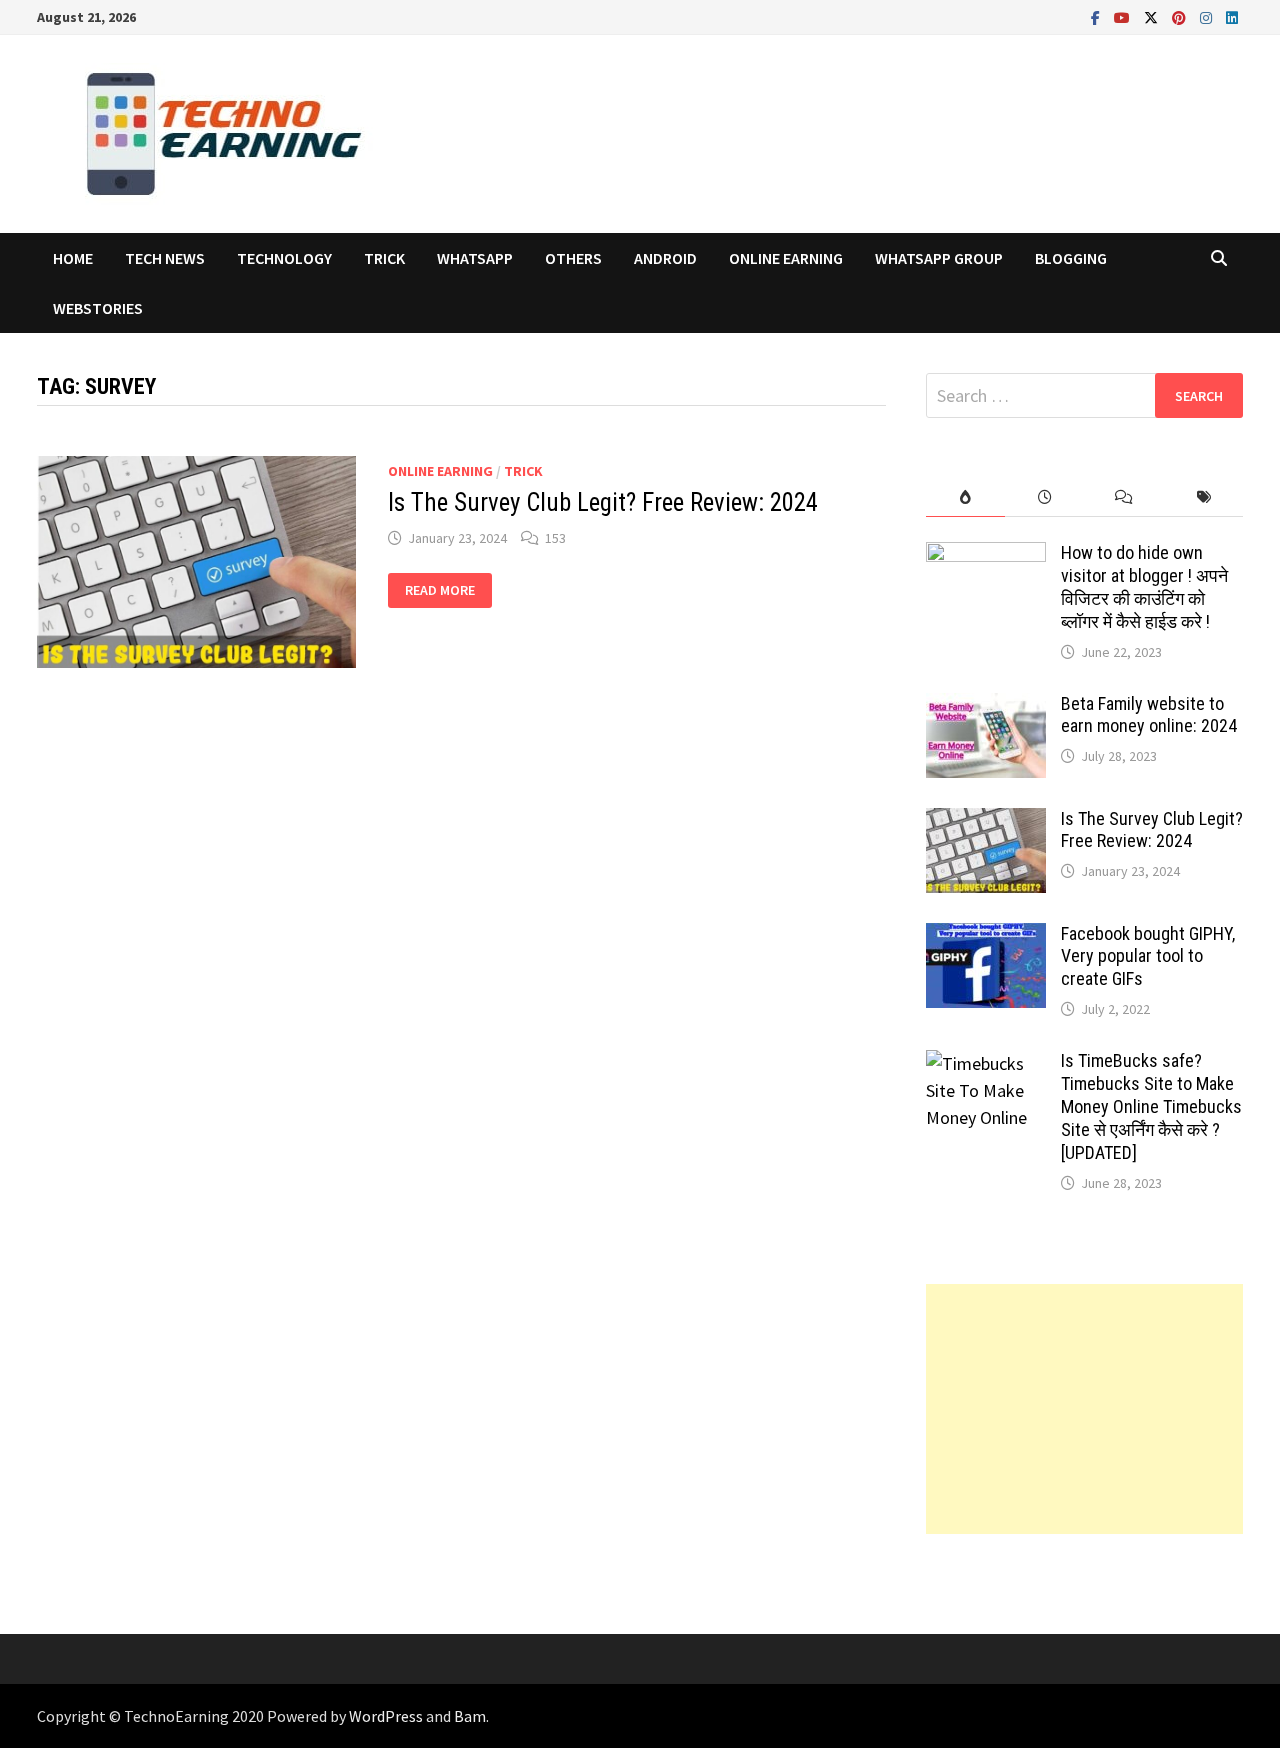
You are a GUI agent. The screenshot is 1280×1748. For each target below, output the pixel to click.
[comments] (1123, 497)
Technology (284, 258)
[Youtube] (1124, 16)
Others (573, 258)
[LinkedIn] (1232, 16)
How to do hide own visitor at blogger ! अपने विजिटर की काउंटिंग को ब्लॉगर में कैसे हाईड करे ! (1144, 587)
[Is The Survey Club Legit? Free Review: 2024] (986, 821)
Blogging (1071, 258)
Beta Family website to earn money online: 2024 (1149, 715)
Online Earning (786, 258)
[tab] (965, 497)
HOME (73, 258)
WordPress (386, 1716)
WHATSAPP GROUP (939, 258)
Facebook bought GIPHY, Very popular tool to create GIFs (1148, 956)
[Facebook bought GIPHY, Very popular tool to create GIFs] (986, 936)
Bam (470, 1716)
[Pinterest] (1181, 16)
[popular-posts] (965, 497)
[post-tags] (1203, 497)
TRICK (384, 258)
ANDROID (665, 258)
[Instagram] (1208, 16)
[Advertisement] (1085, 1409)
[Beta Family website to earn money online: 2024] (986, 706)
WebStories (98, 308)
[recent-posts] (1044, 497)
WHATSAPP (475, 258)
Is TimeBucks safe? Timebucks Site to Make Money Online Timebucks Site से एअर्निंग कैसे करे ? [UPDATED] (1151, 1106)
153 (555, 538)
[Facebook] (1097, 16)
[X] (1153, 16)
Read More (439, 590)
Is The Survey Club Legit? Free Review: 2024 (603, 502)
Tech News (165, 258)
